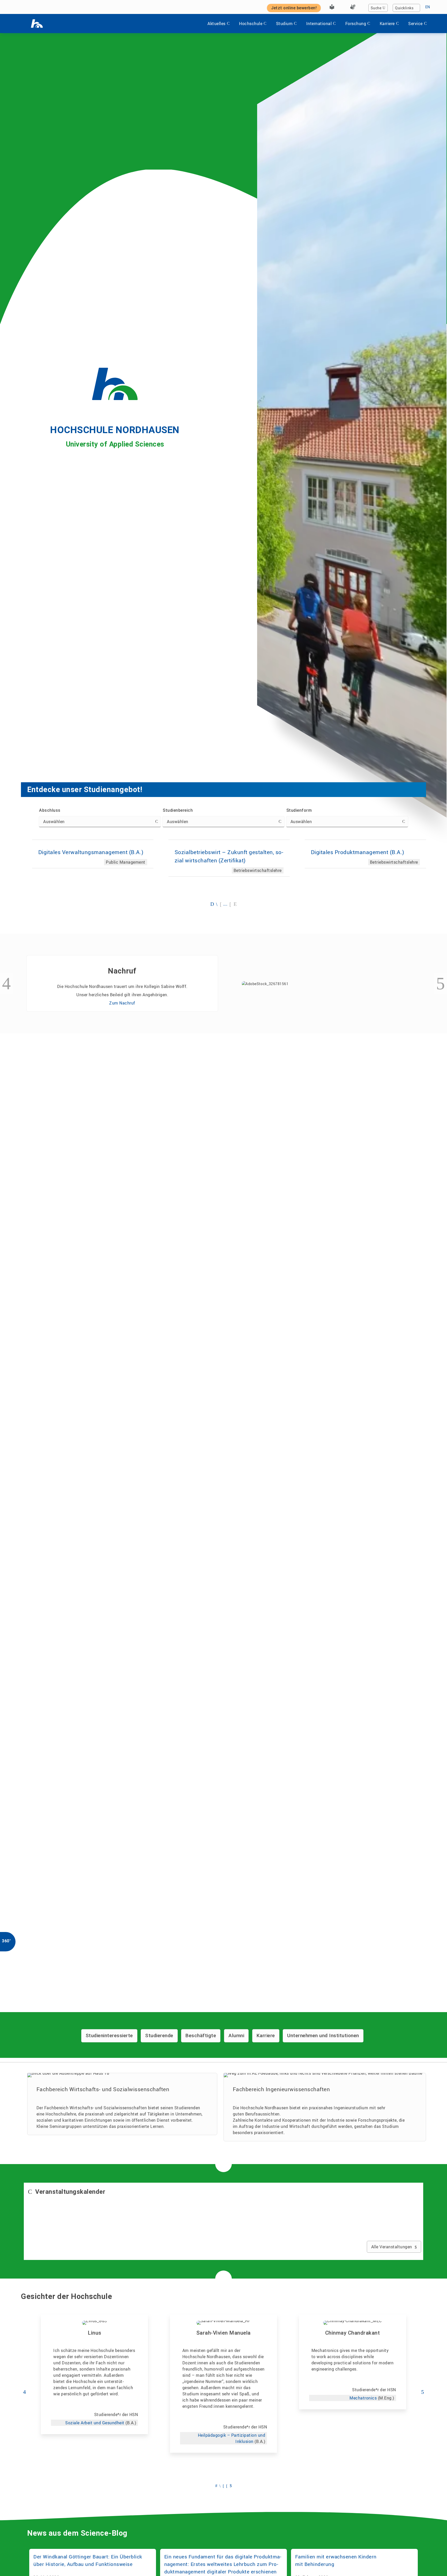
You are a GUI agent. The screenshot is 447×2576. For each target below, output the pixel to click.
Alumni (236, 2036)
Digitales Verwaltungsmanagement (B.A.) (91, 852)
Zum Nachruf (122, 1003)
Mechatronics (363, 2398)
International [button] (319, 24)
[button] (212, 904)
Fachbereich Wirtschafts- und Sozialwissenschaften (103, 2089)
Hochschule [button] (251, 24)
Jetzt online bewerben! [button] (294, 8)
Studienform (299, 810)
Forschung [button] (356, 24)
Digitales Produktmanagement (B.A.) (358, 852)
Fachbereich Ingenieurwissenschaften (281, 2089)
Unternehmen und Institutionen (323, 2036)
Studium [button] (284, 24)
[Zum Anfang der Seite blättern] (433, 2560)
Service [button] (415, 24)
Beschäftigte (201, 2036)
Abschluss (50, 810)
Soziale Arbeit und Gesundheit (95, 2423)
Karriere (266, 2036)
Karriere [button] (387, 24)
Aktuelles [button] (217, 24)
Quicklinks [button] (404, 8)
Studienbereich (178, 810)
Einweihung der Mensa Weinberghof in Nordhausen (353, 1079)
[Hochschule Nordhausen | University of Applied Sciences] (37, 24)
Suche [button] (376, 8)
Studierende (159, 2036)
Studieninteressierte (109, 2036)
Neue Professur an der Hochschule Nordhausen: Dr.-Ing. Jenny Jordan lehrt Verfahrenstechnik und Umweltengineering (221, 1088)
